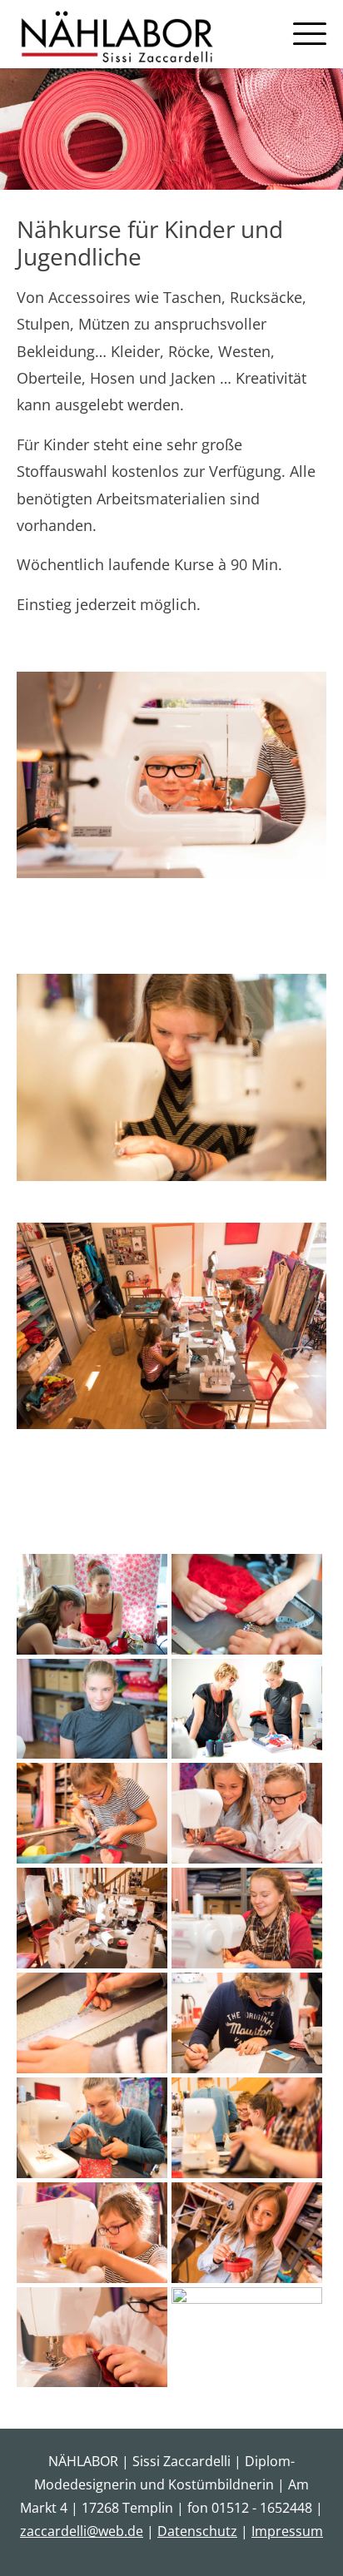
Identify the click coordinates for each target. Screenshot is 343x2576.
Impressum (287, 2531)
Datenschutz (197, 2531)
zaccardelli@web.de (82, 2531)
